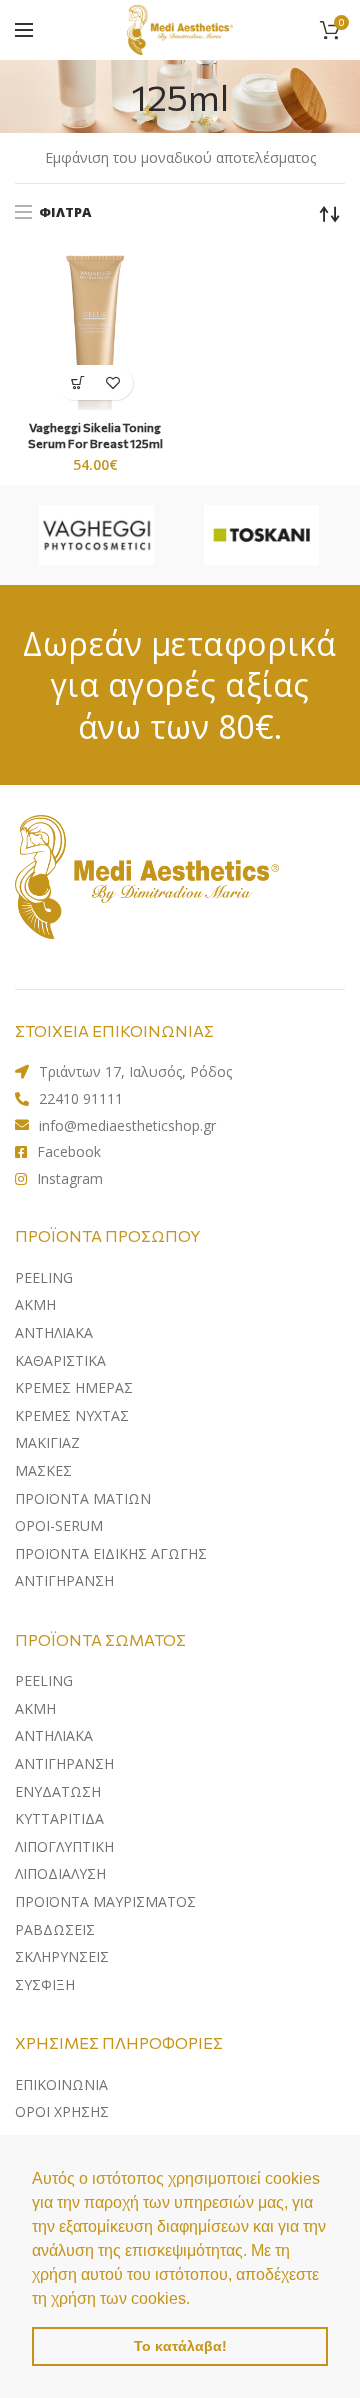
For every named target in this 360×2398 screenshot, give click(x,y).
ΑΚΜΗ (35, 1304)
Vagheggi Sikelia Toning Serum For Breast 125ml (95, 435)
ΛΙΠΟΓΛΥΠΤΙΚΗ (64, 1846)
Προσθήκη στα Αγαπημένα (112, 382)
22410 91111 (81, 1098)
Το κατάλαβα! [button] (180, 2346)
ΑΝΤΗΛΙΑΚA (54, 1332)
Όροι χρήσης (62, 2111)
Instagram (70, 1178)
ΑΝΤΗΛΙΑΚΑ (54, 1735)
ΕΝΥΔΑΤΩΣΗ (58, 1791)
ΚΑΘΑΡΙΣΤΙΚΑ (60, 1360)
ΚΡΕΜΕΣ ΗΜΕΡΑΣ (74, 1387)
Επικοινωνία (61, 2084)
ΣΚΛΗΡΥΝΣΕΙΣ (62, 1956)
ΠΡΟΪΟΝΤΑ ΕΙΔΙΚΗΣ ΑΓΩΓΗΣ (111, 1553)
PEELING (44, 1277)
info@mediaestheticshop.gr (127, 1125)
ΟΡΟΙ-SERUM (59, 1525)
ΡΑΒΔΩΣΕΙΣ (55, 1929)
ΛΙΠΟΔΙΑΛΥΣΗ (60, 1873)
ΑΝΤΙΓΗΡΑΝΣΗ (64, 1580)
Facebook (69, 1151)
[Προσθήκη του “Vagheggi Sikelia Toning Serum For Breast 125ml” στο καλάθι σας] (77, 382)
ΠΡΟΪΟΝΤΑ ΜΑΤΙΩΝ (83, 1498)
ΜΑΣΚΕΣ (43, 1470)
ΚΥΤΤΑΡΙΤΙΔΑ (59, 1818)
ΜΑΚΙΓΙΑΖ (47, 1442)
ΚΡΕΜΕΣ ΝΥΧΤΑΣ (72, 1415)
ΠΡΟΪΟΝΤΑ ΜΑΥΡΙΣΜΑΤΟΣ (105, 1901)
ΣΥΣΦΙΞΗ (45, 1984)
